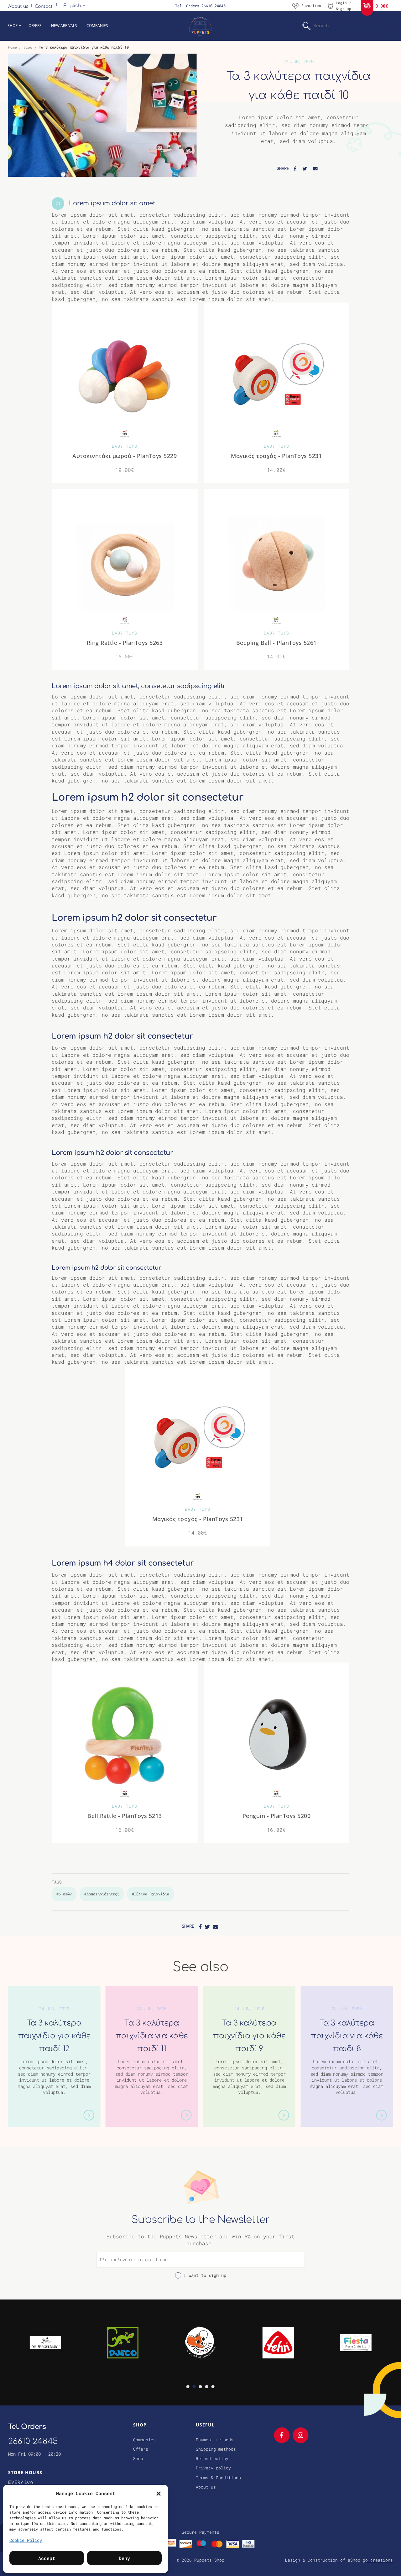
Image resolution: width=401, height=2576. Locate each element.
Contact (44, 6)
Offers (35, 26)
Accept (47, 2558)
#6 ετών (64, 1894)
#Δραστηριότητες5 (102, 1894)
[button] (159, 2493)
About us (18, 6)
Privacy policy (213, 2468)
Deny (124, 2558)
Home (13, 47)
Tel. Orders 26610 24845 (200, 6)
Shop (13, 26)
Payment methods (215, 2440)
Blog (28, 47)
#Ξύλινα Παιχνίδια (151, 1894)
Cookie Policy (26, 2540)
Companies (97, 26)
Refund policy (212, 2458)
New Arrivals (64, 26)
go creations (378, 2560)
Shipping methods (216, 2449)
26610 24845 (33, 2441)
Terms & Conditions (218, 2478)
